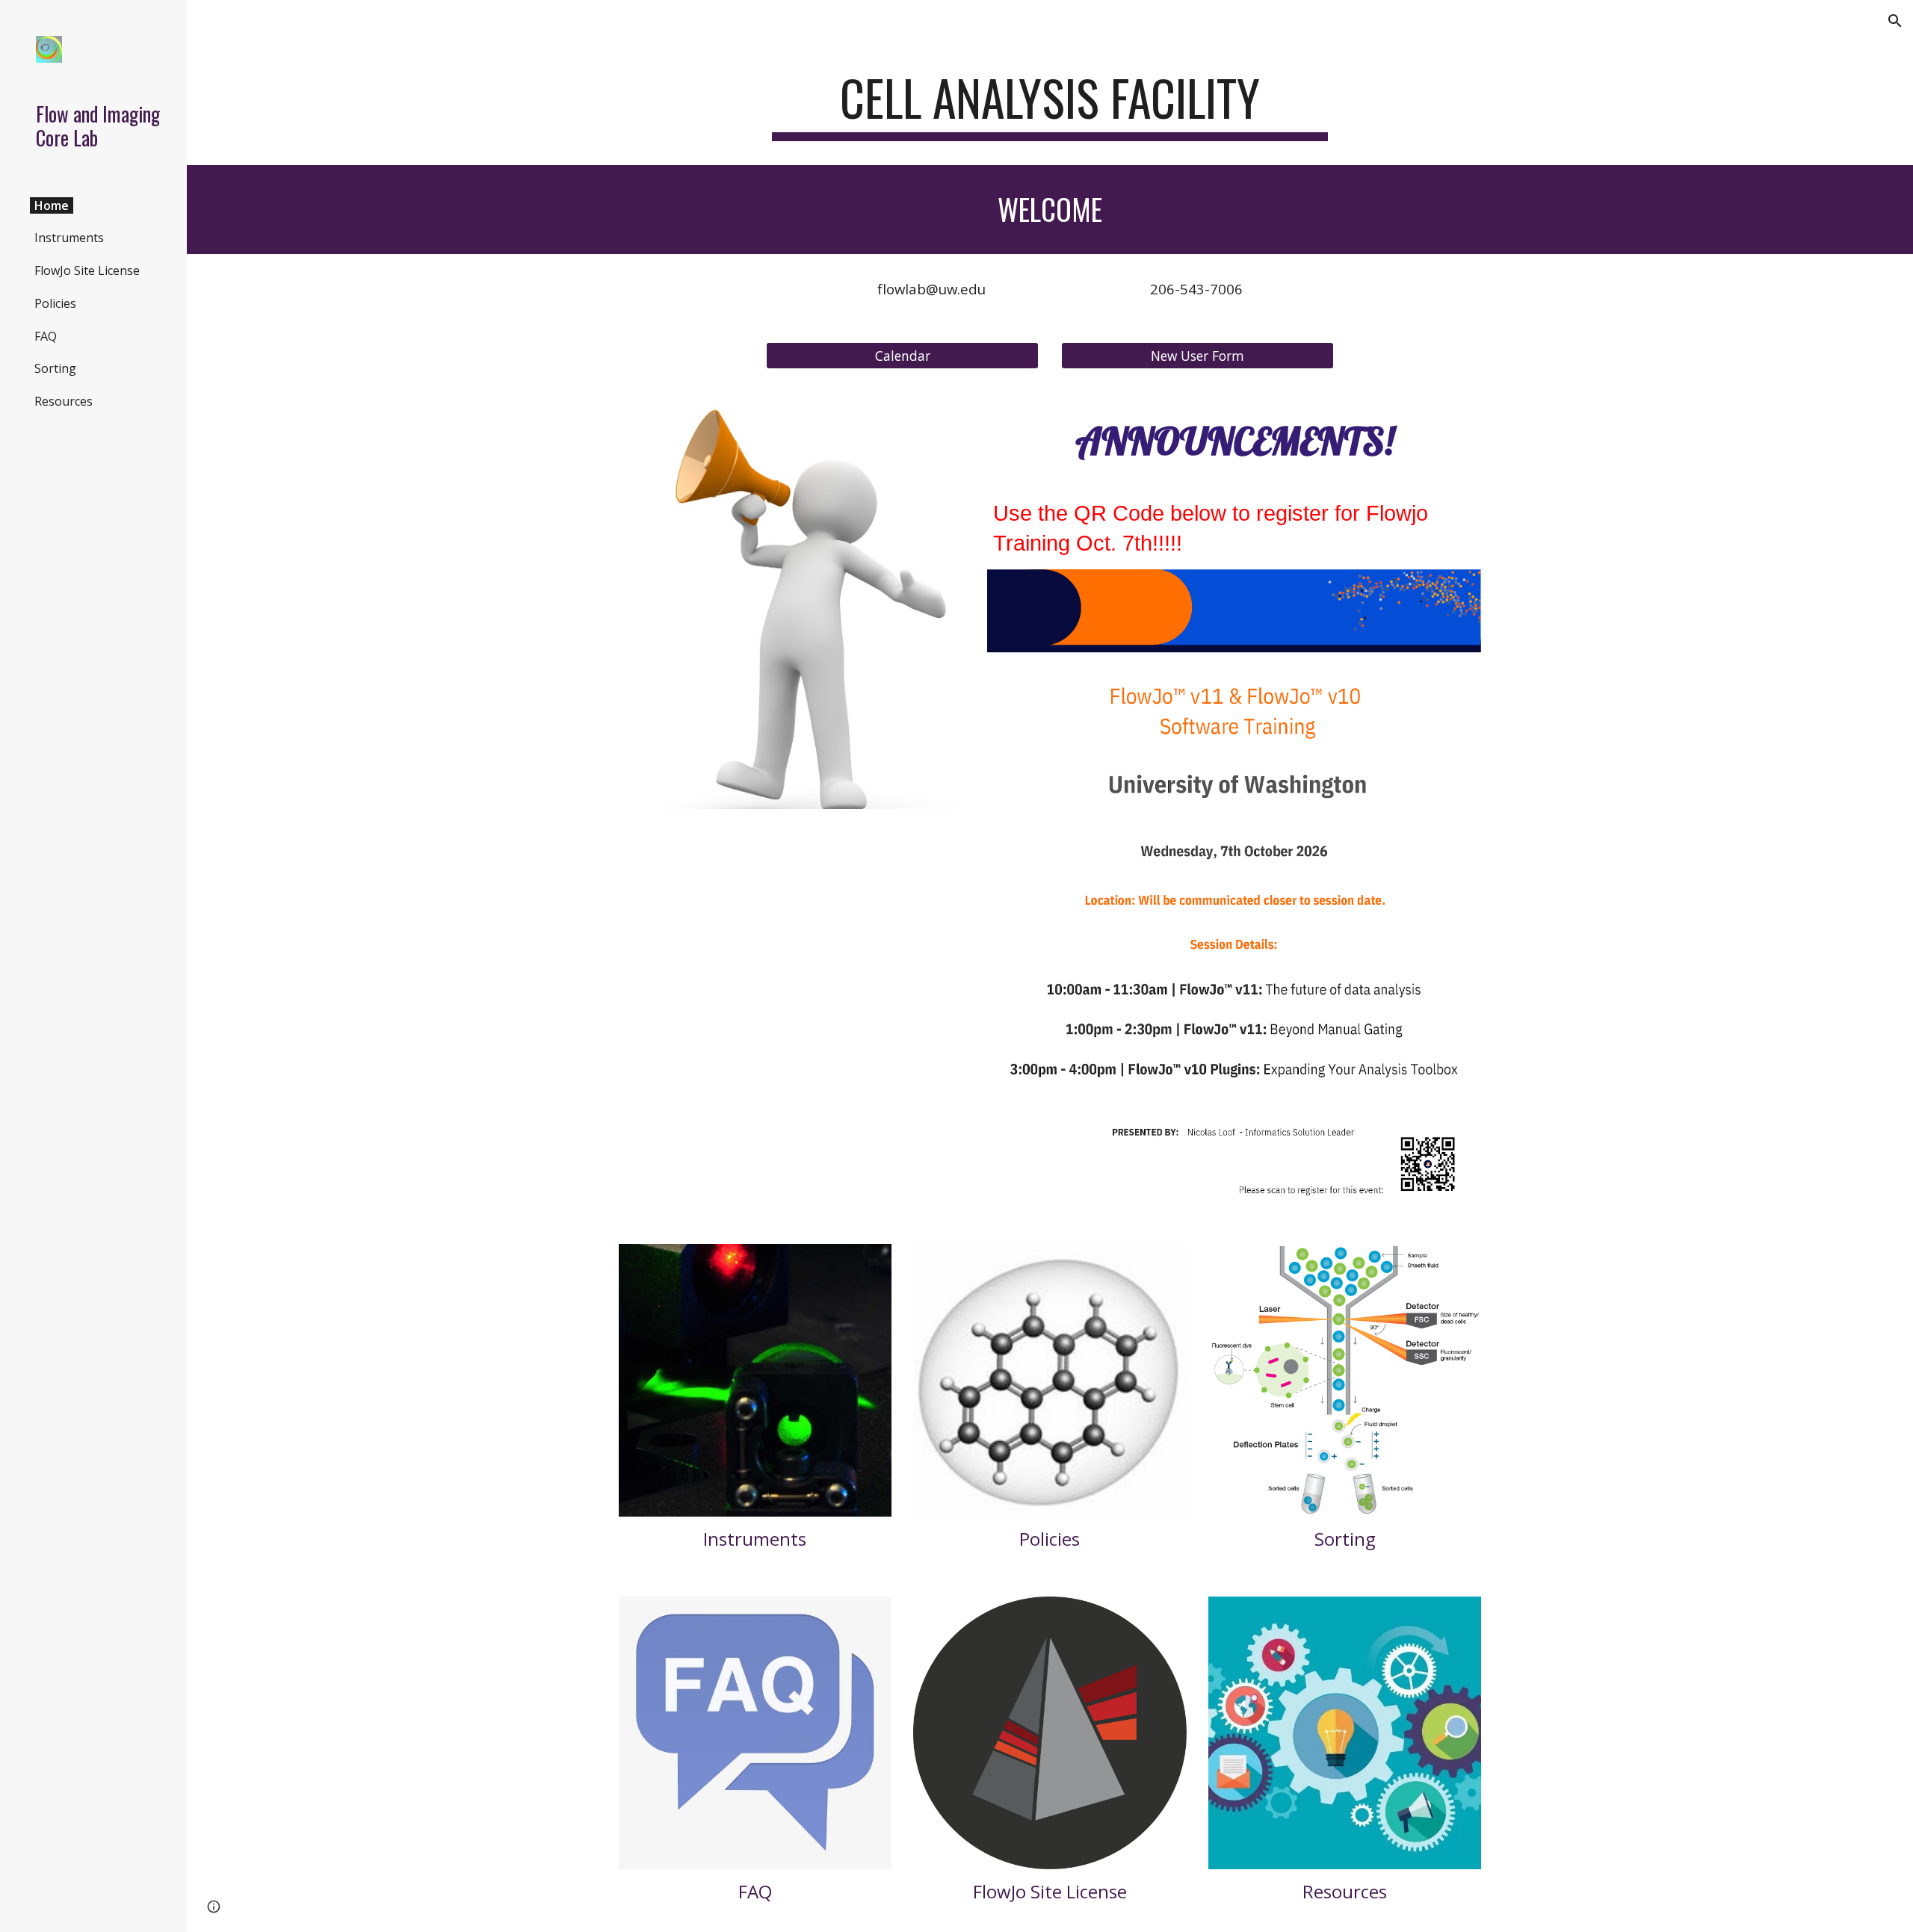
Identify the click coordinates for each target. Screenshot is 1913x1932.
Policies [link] (55, 303)
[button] (1895, 21)
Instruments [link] (69, 238)
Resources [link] (64, 401)
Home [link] (52, 205)
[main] (1050, 105)
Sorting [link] (55, 368)
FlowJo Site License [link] (87, 270)
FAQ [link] (46, 336)
